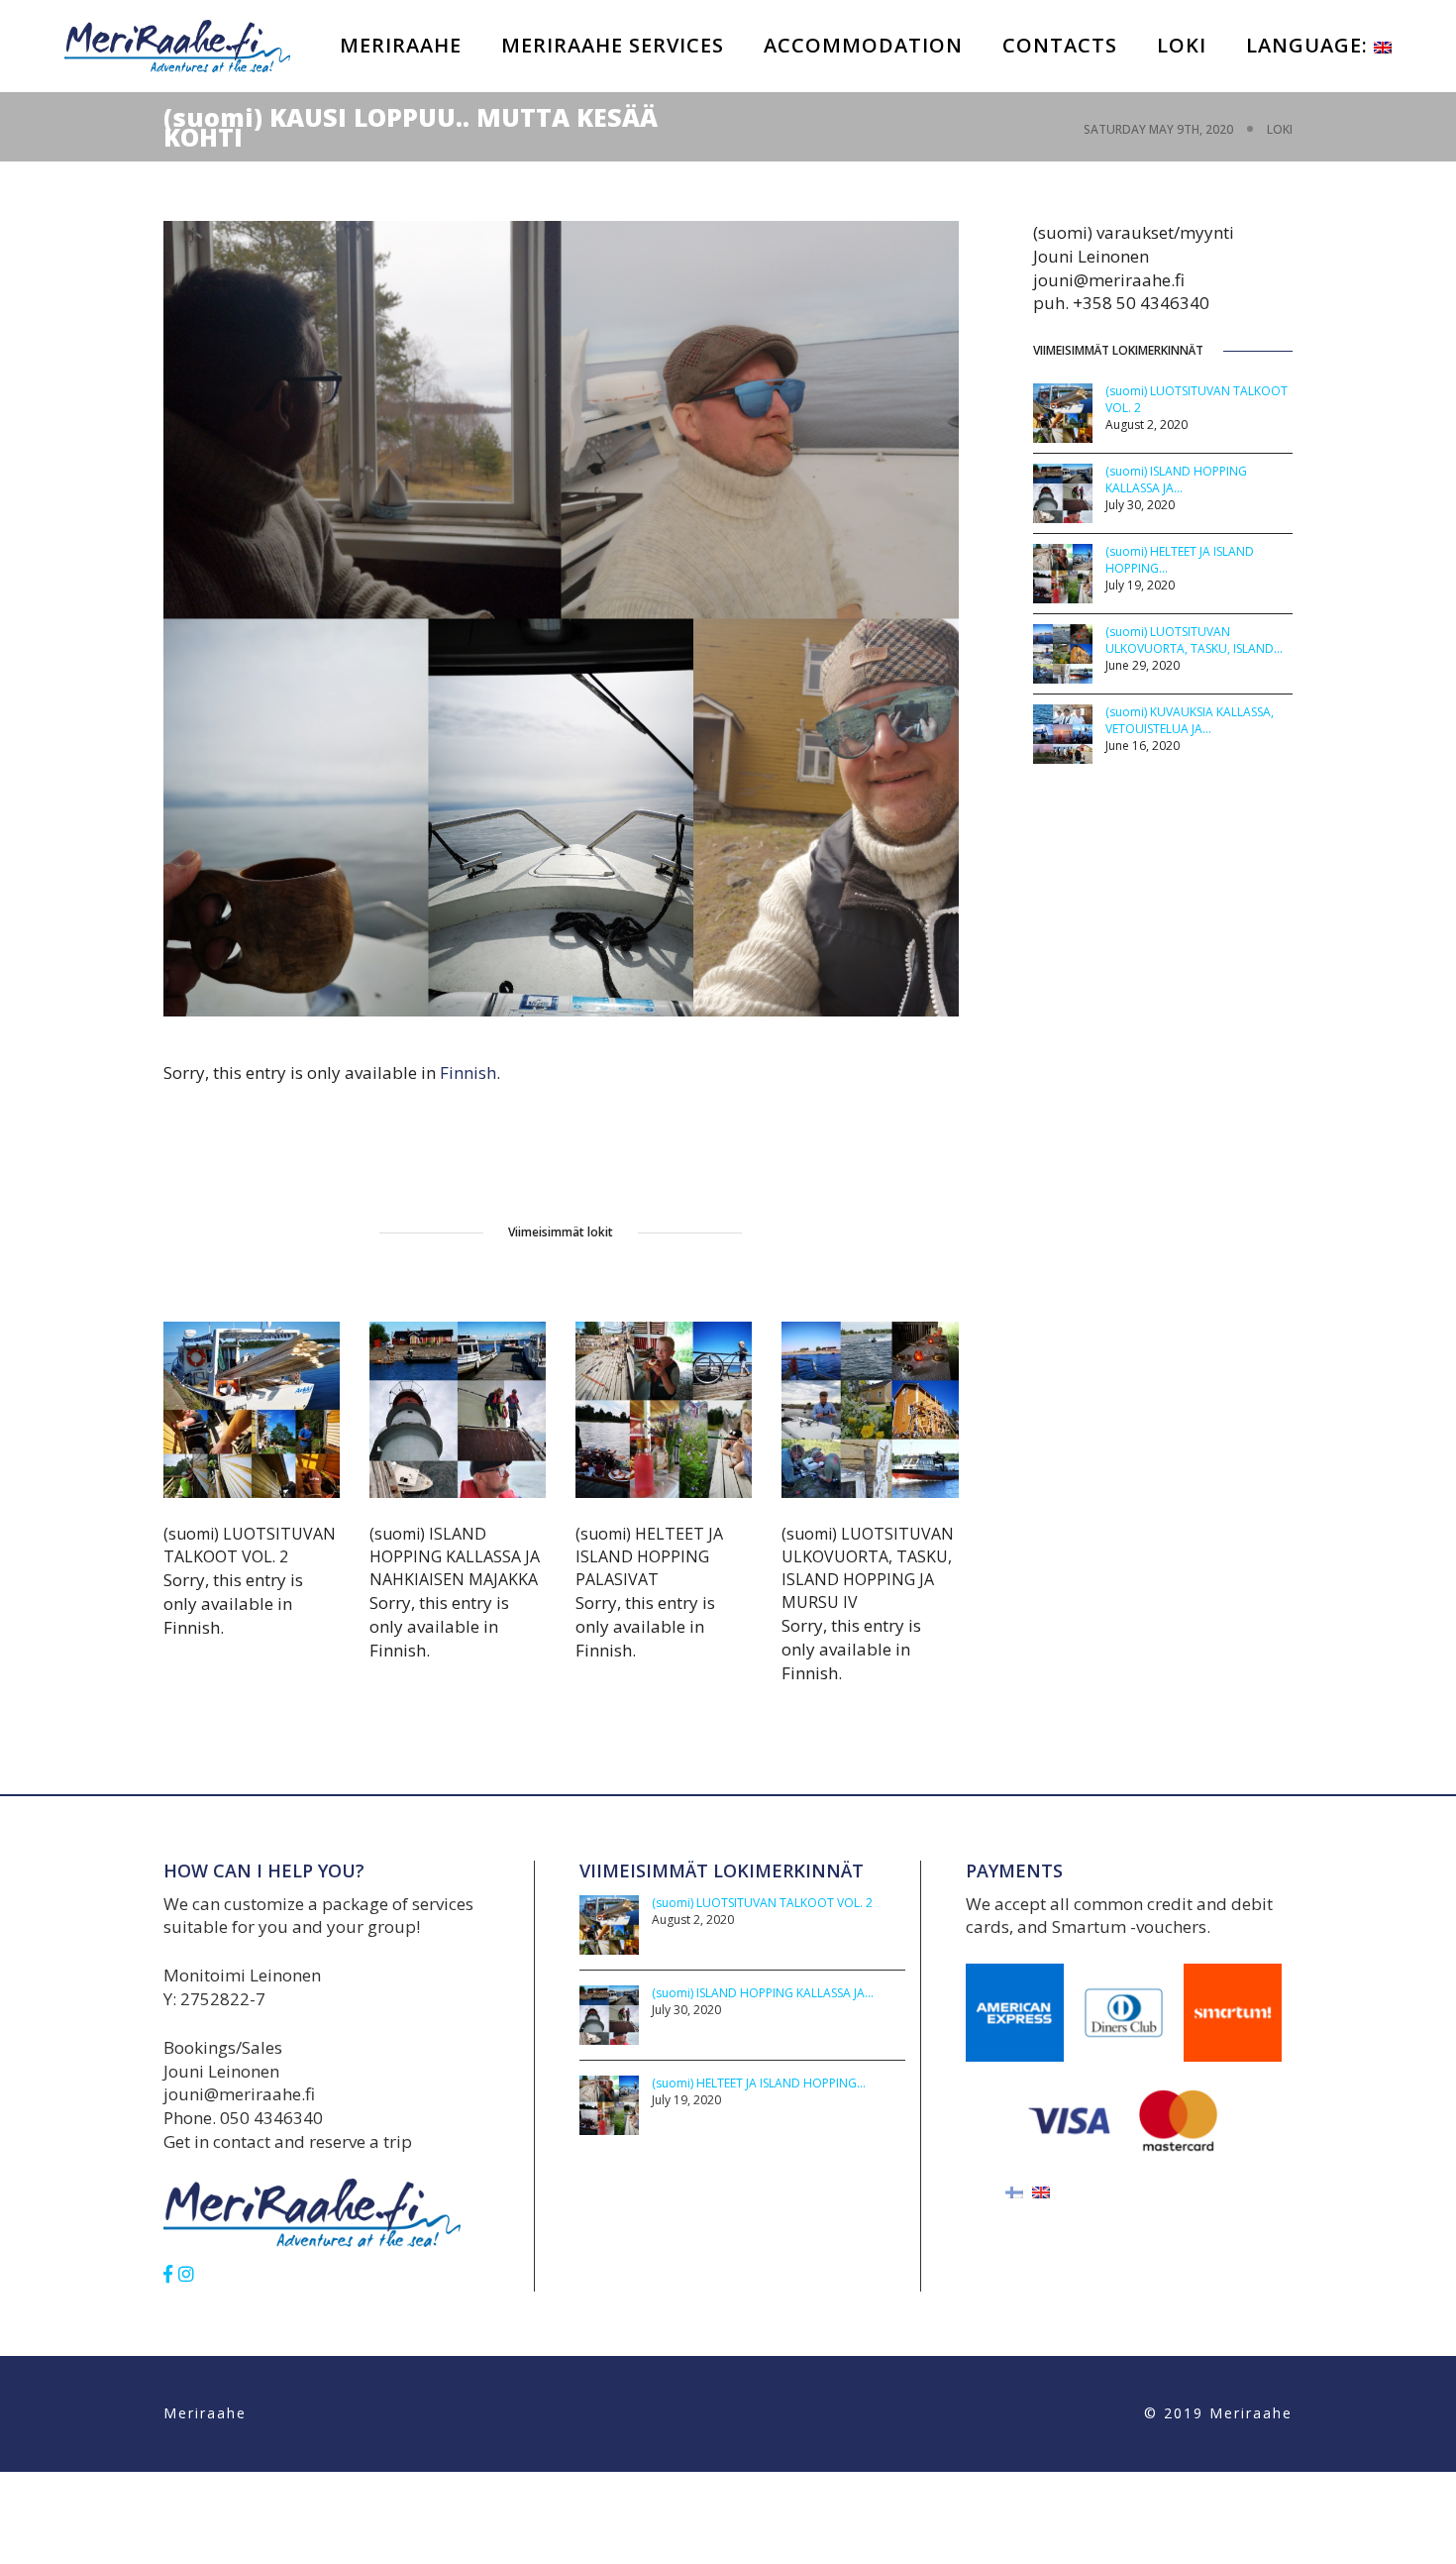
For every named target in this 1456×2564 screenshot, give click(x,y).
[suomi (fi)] (1014, 2191)
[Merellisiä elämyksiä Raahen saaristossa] (177, 44)
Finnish (468, 1072)
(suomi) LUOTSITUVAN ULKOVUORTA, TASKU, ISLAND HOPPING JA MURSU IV (868, 1568)
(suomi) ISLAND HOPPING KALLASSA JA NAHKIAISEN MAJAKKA (455, 1556)
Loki (1182, 45)
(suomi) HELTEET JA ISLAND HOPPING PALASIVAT (649, 1556)
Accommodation (863, 45)
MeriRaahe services (613, 45)
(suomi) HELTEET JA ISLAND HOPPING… (759, 2083)
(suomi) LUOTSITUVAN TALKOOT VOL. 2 (250, 1545)
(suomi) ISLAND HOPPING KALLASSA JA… (1176, 480)
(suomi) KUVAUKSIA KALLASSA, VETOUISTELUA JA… (1190, 720)
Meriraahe (401, 45)
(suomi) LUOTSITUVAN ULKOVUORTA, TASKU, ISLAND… (1194, 640)
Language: (1310, 45)
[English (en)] (1041, 2191)
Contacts (1060, 45)
